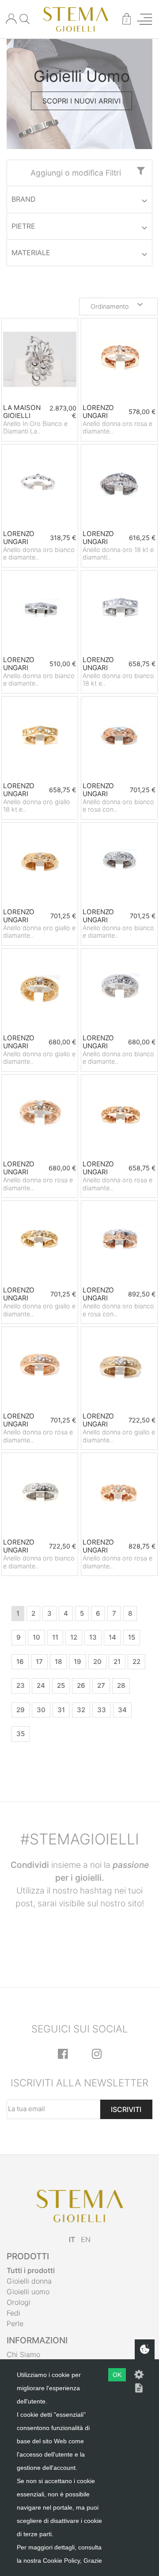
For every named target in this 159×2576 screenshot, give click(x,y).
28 (121, 1685)
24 (41, 1685)
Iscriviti (126, 2109)
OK (117, 2375)
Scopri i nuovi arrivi (81, 101)
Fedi (13, 2313)
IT (72, 2239)
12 (74, 1637)
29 (21, 1710)
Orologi (19, 2302)
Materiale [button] (31, 253)
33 (102, 1710)
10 (36, 1637)
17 (39, 1662)
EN (86, 2239)
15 (132, 1637)
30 (41, 1710)
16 (20, 1662)
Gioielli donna (29, 2281)
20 (97, 1662)
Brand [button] (24, 199)
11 (55, 1637)
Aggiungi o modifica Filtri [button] (76, 173)
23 (21, 1685)
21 (117, 1662)
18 (58, 1662)
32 (81, 1710)
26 (81, 1685)
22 (136, 1662)
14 (112, 1637)
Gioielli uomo (28, 2292)
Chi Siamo (23, 2354)
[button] (118, 307)
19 (78, 1662)
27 (101, 1685)
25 (61, 1685)
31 (61, 1710)
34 (122, 1710)
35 (21, 1734)
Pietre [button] (23, 226)
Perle (15, 2323)
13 (93, 1637)
